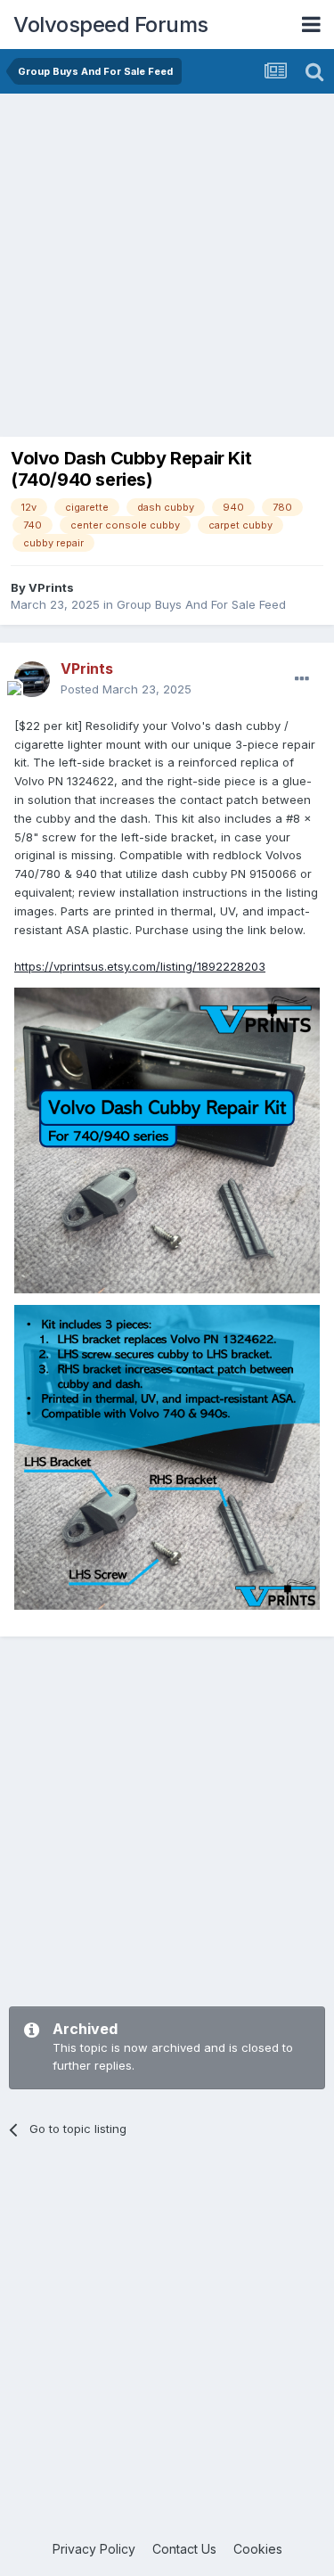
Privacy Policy (94, 2549)
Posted (126, 689)
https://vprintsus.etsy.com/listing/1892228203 (140, 966)
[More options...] (302, 679)
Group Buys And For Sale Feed (201, 604)
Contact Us (184, 2549)
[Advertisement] (167, 270)
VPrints (51, 587)
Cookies (258, 2549)
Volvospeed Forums (111, 25)
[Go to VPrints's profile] (32, 679)
